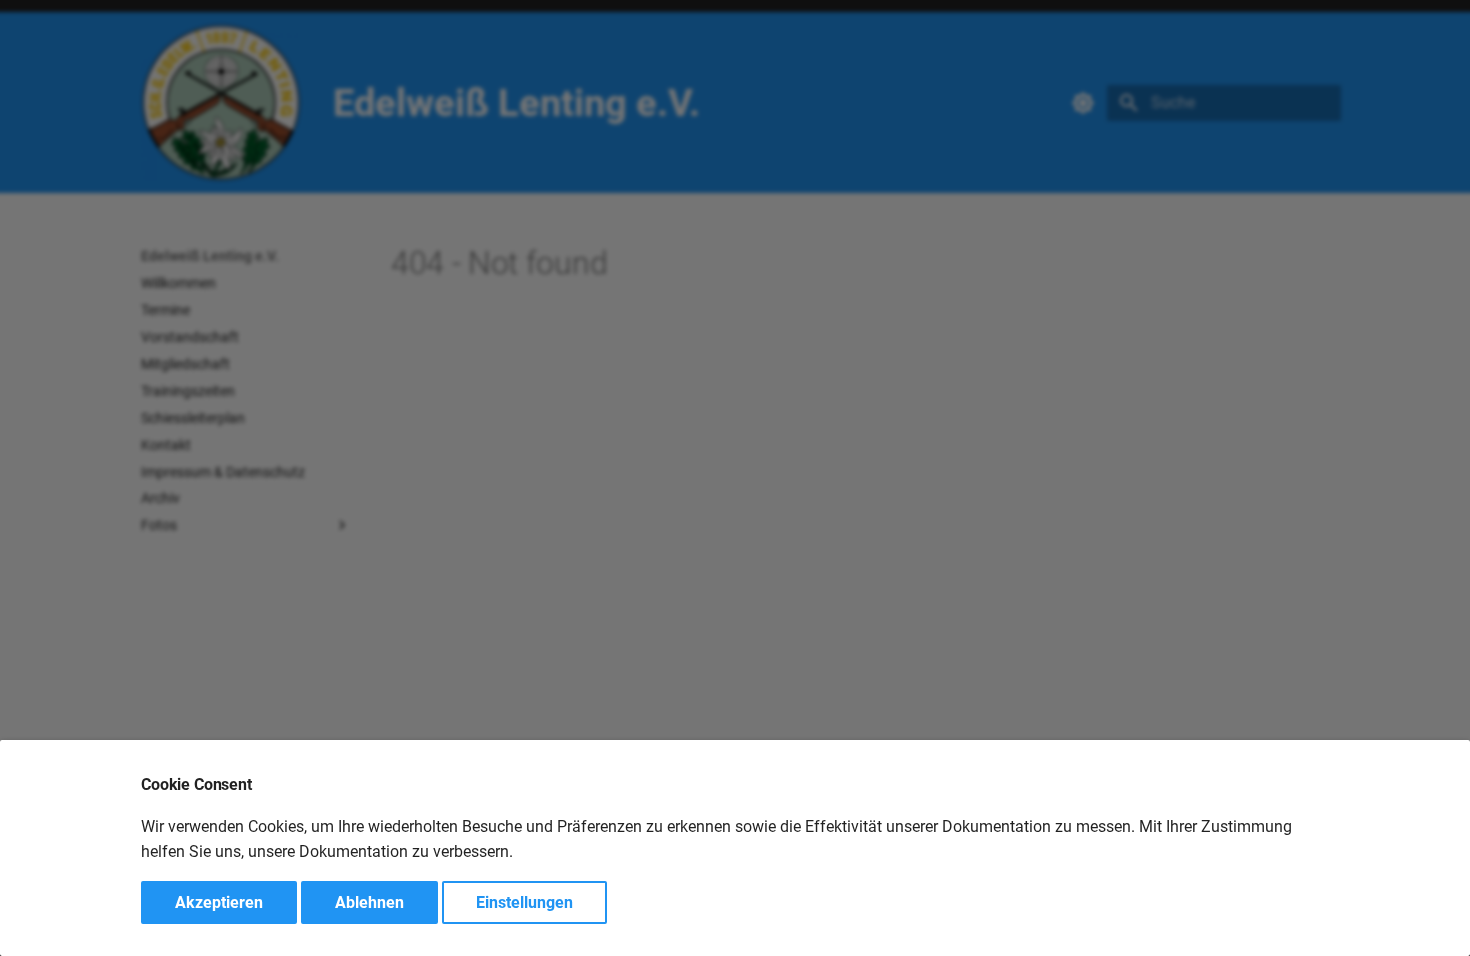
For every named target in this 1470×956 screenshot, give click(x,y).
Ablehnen (369, 902)
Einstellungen (524, 902)
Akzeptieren (219, 902)
